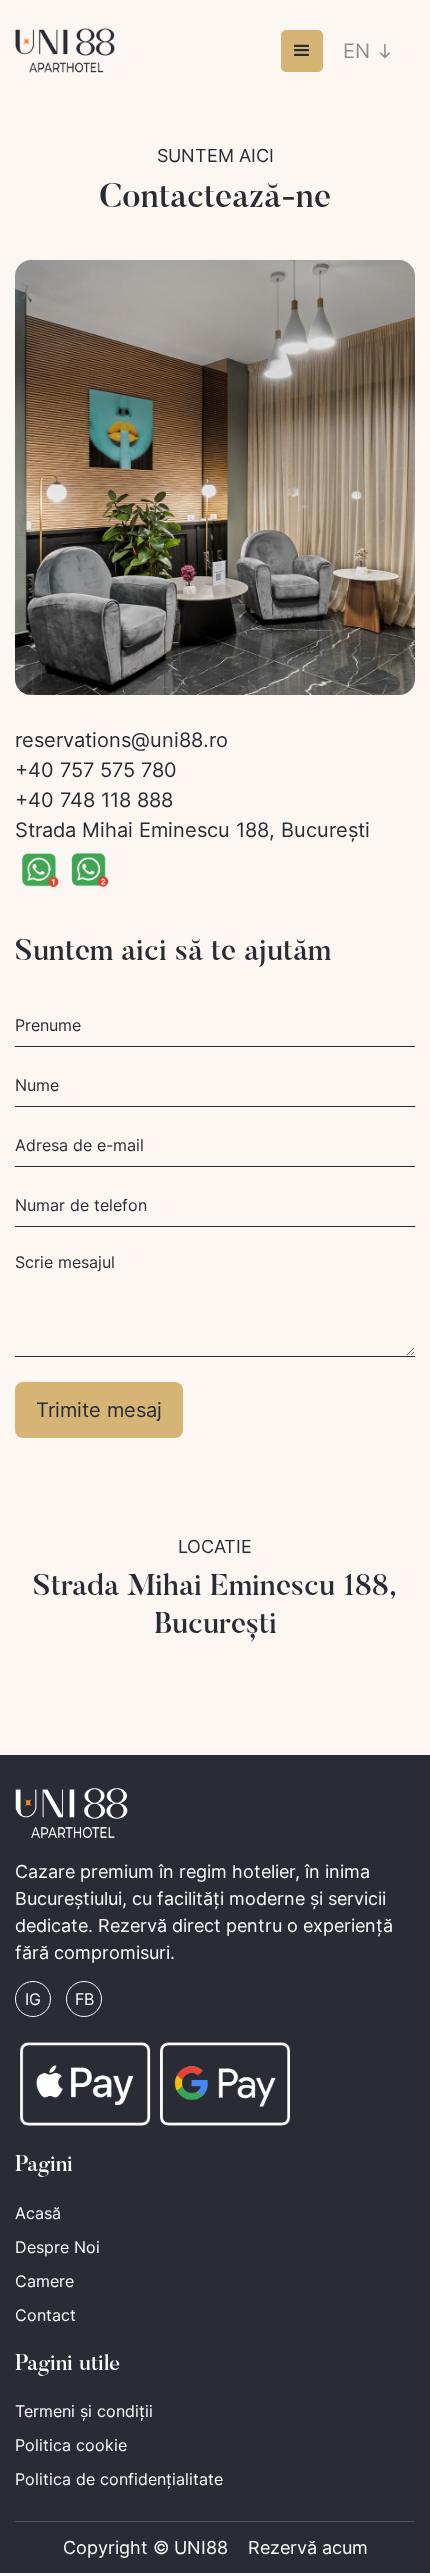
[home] (65, 51)
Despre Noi (57, 2247)
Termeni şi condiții (84, 2411)
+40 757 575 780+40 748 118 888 (96, 785)
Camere (44, 2281)
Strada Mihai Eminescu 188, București (192, 830)
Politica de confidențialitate (119, 2479)
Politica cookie (71, 2445)
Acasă (38, 2213)
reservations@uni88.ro (121, 740)
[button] (302, 51)
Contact (45, 2315)
